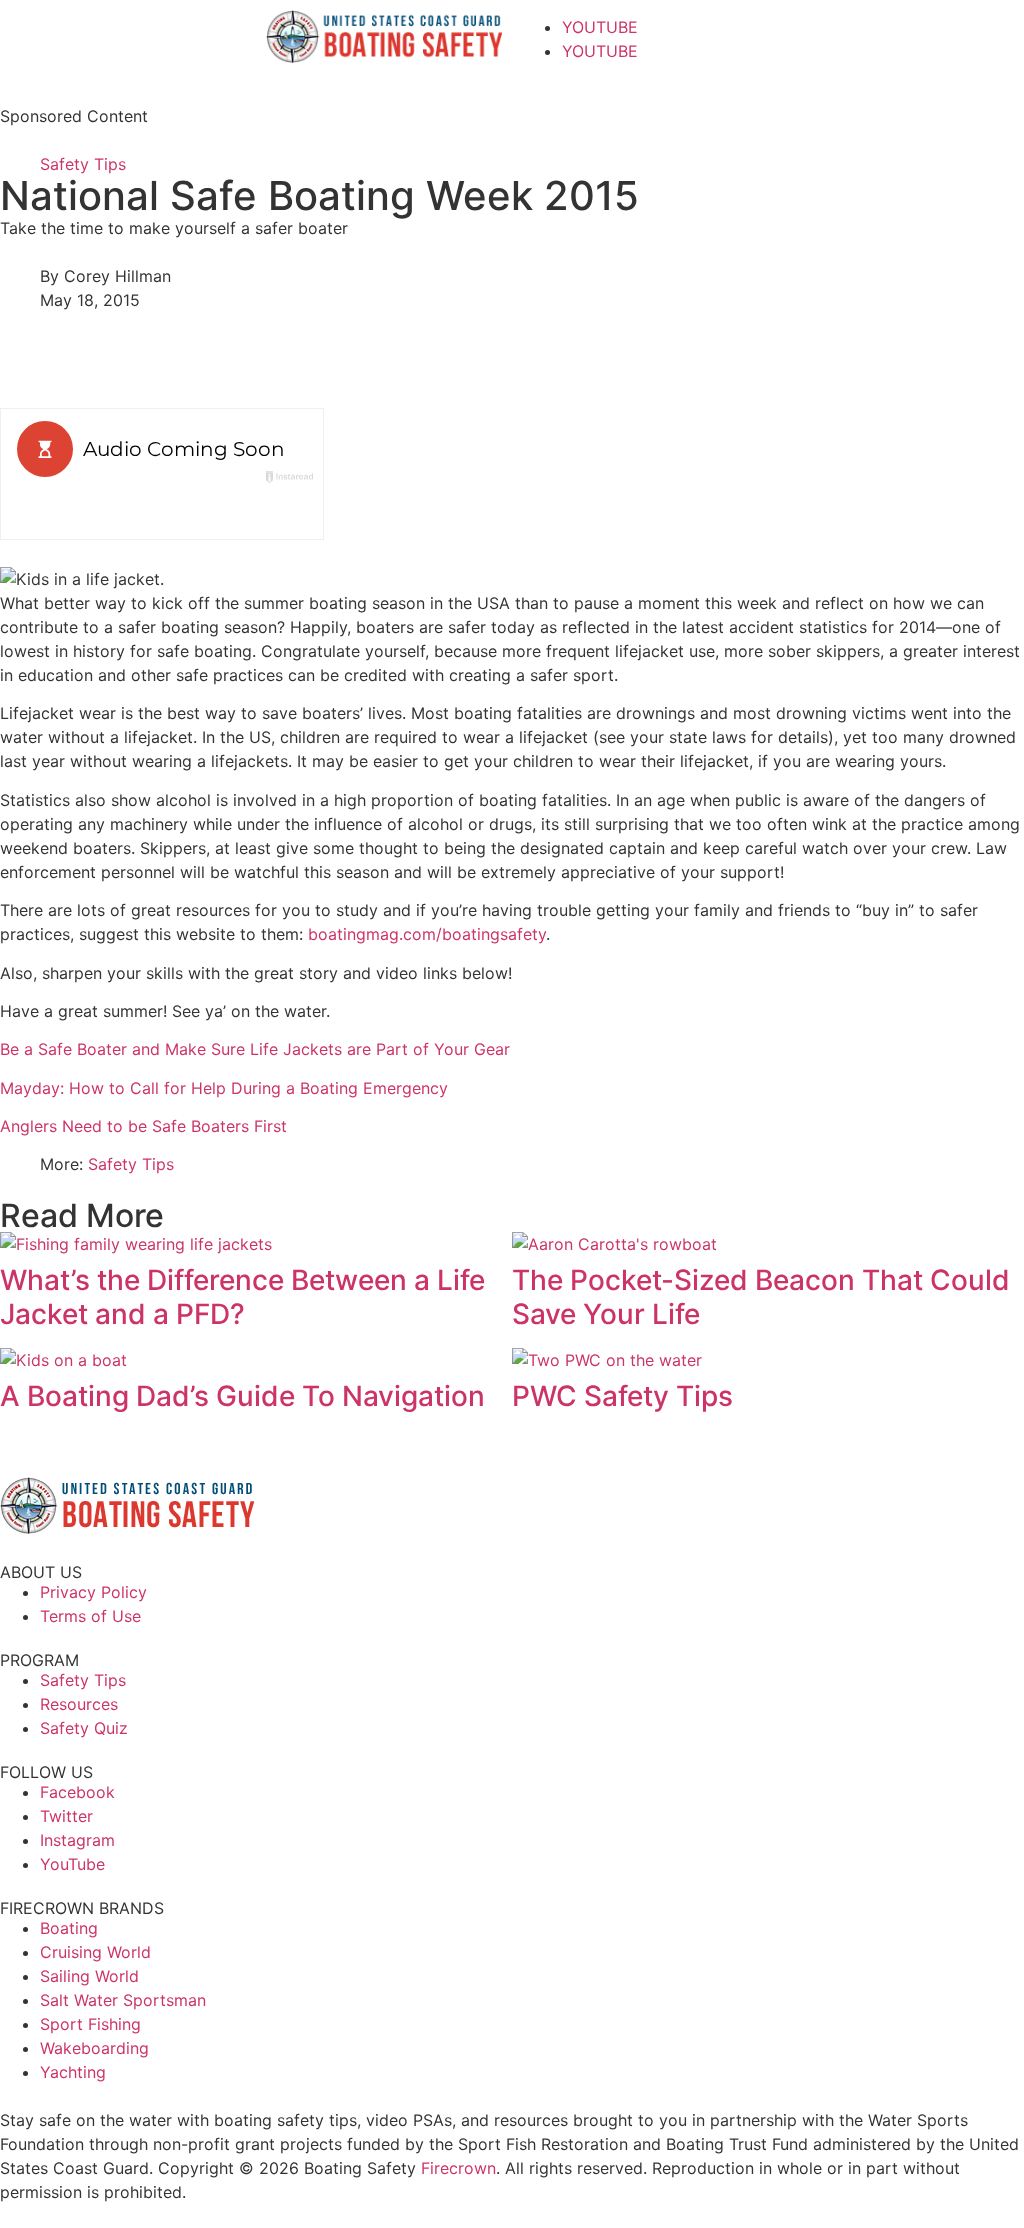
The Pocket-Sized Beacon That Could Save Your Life (761, 1297)
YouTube (72, 1864)
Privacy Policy (93, 1592)
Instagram (77, 1840)
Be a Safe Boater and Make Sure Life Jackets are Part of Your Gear (255, 1049)
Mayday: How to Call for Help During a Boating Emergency (224, 1088)
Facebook (77, 1792)
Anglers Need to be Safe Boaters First (143, 1126)
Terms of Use (90, 1616)
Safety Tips (83, 164)
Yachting (73, 2072)
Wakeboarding (94, 2048)
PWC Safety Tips (622, 1396)
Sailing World (89, 1976)
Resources (79, 1704)
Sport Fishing (90, 2024)
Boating (69, 1928)
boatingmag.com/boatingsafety (427, 934)
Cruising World (95, 1952)
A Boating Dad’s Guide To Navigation (242, 1396)
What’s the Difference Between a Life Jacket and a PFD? (242, 1297)
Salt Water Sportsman (123, 2000)
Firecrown (458, 2168)
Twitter (66, 1816)
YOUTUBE (600, 27)
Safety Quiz (84, 1728)
